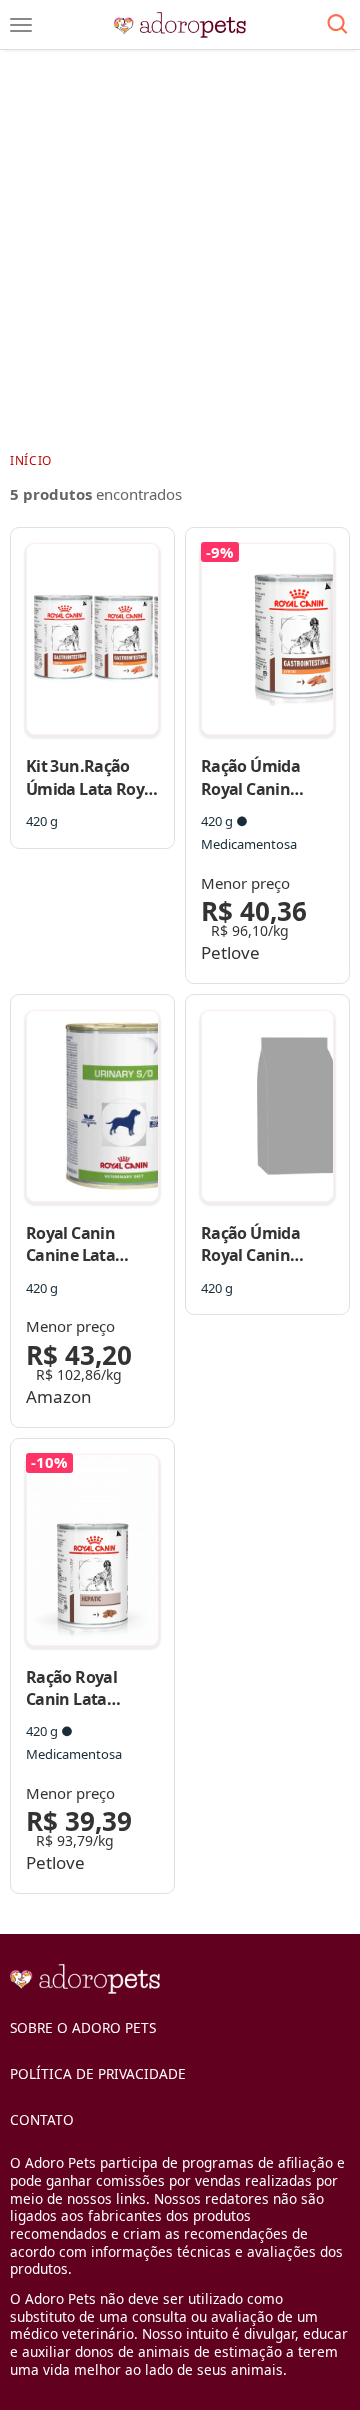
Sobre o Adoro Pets (83, 2027)
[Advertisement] (180, 250)
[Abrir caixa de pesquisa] (337, 25)
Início (31, 460)
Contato (42, 2119)
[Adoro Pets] (180, 25)
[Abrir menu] (21, 25)
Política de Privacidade (98, 2073)
